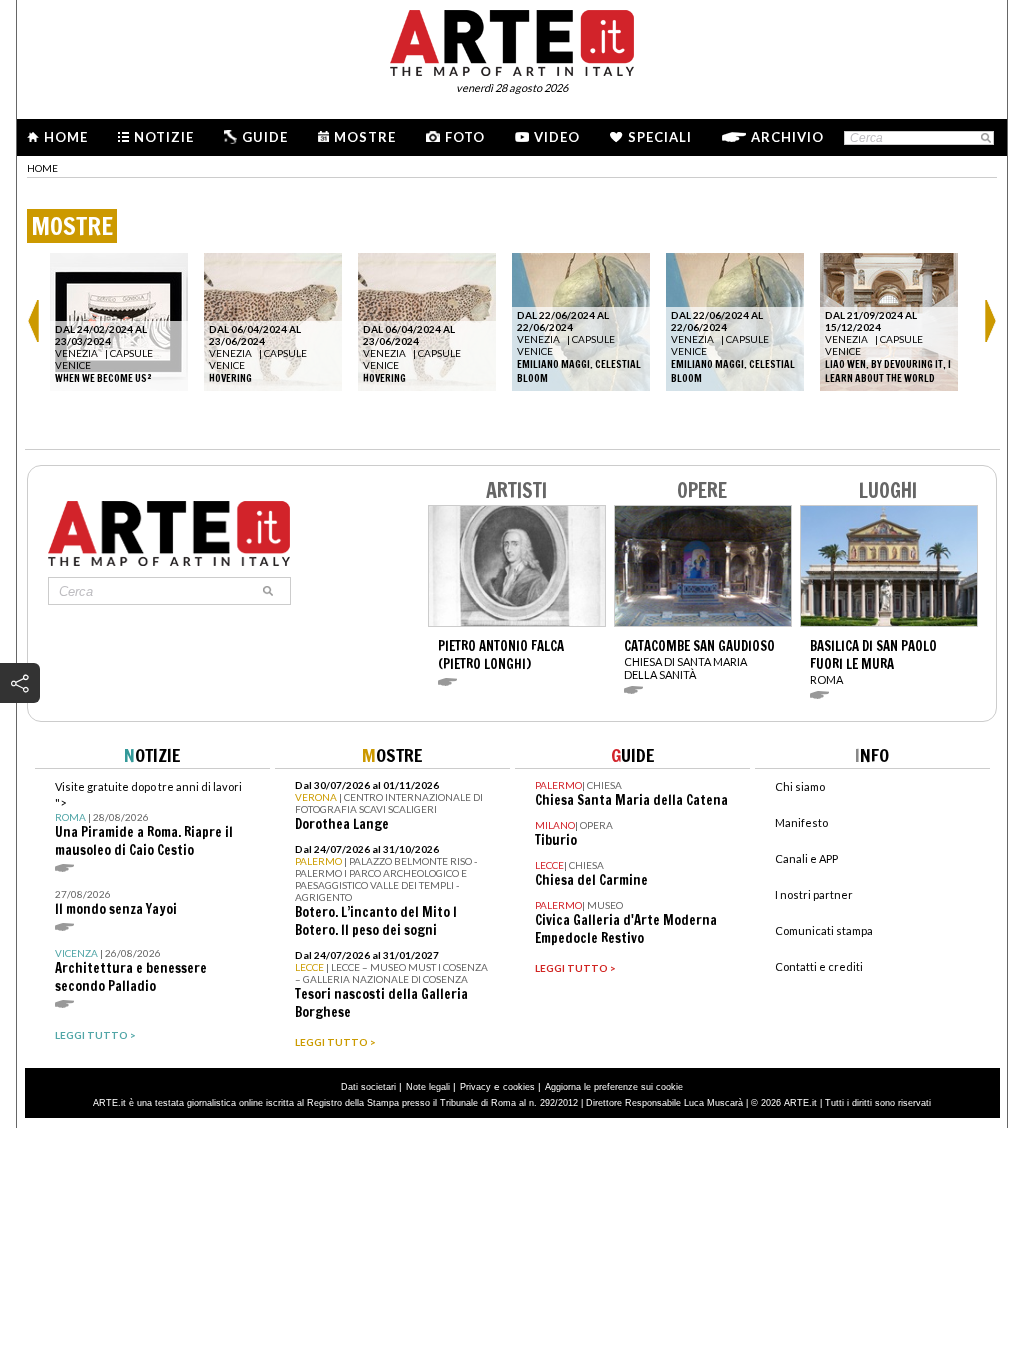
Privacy (475, 1087)
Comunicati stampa (824, 930)
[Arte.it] (512, 40)
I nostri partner (814, 894)
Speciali (660, 137)
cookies (519, 1087)
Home (66, 137)
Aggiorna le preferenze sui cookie (614, 1087)
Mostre (365, 137)
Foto (465, 137)
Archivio (787, 137)
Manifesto (801, 822)
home (42, 168)
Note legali (428, 1087)
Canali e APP (806, 858)
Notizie (164, 137)
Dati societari (368, 1087)
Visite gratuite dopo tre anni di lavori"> (148, 819)
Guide (265, 137)
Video (557, 137)
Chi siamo (800, 786)
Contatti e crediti (819, 966)
